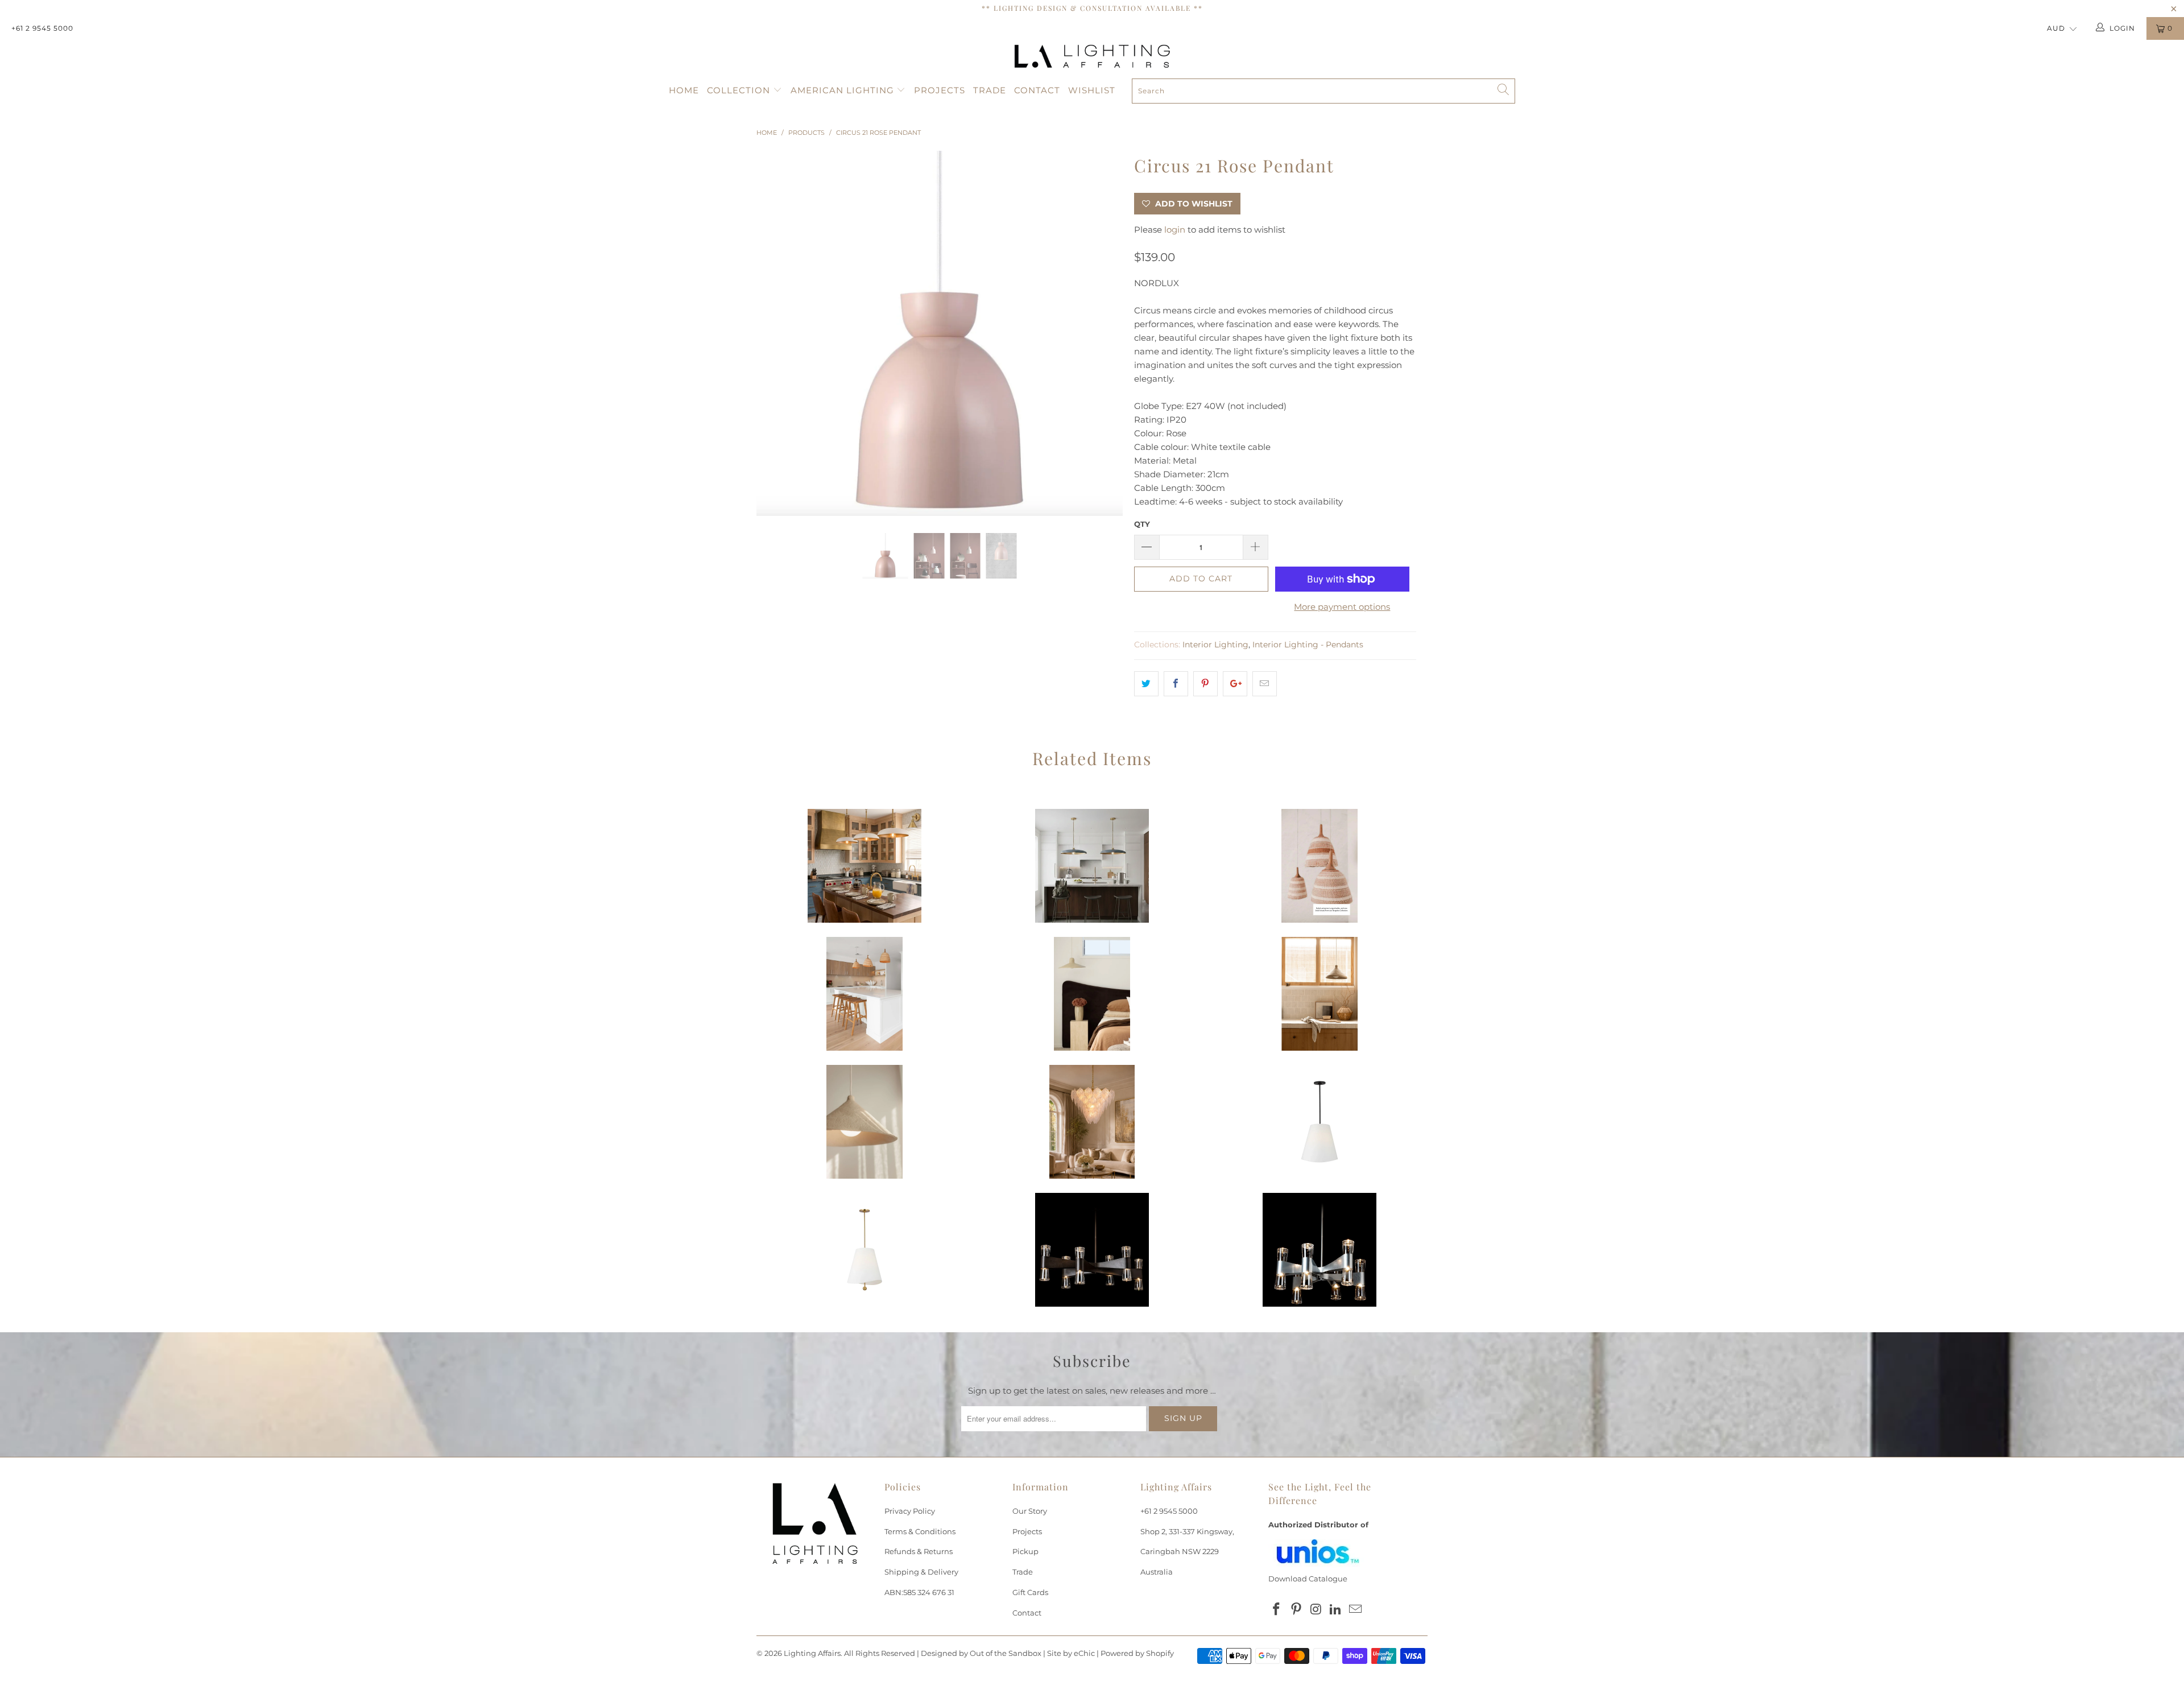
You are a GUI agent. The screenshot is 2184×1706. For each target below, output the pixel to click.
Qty (1142, 524)
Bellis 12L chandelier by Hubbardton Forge (1319, 1250)
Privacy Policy (910, 1511)
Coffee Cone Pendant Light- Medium (1319, 994)
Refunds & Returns (919, 1551)
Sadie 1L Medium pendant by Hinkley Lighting (864, 866)
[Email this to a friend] (1265, 684)
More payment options (1342, 607)
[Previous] (776, 334)
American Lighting (844, 90)
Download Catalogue (1308, 1579)
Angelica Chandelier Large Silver (1092, 1122)
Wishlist (1092, 90)
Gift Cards (1030, 1592)
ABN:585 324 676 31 (919, 1592)
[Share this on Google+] (1235, 684)
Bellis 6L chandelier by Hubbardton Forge (1092, 1250)
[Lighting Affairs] (1092, 56)
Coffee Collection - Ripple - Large (1092, 994)
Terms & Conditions (920, 1531)
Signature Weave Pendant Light (864, 994)
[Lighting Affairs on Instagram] (1316, 1610)
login (1175, 230)
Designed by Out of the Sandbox (981, 1653)
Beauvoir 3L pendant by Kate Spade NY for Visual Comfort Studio (1319, 1122)
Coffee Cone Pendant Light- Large (864, 1122)
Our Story (1030, 1511)
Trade (990, 90)
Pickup (1025, 1551)
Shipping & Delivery (921, 1572)
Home (684, 90)
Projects (940, 90)
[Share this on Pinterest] (1205, 684)
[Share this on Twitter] (1146, 684)
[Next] (1103, 334)
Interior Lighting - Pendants (1308, 645)
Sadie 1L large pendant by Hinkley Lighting (1092, 866)
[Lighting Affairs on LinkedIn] (1336, 1610)
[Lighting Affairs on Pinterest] (1297, 1610)
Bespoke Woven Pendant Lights (1319, 866)
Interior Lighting (1215, 645)
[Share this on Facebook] (1176, 684)
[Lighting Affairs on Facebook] (1277, 1610)
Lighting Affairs (812, 1653)
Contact (1037, 90)
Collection (740, 90)
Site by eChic (1071, 1653)
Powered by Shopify (1137, 1653)
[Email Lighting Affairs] (1356, 1610)
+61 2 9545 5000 (42, 28)
